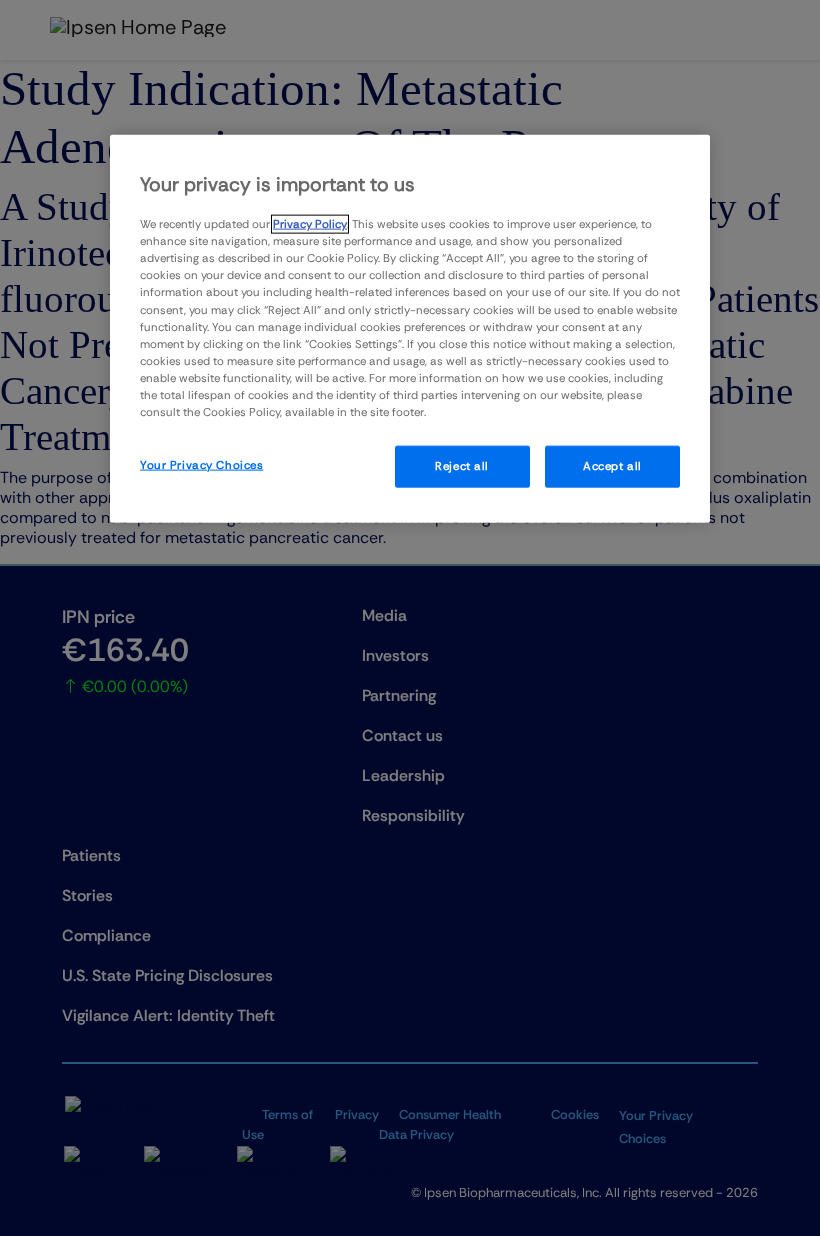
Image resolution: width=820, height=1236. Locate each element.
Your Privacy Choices (201, 465)
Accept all (612, 466)
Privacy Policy (310, 224)
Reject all (462, 466)
